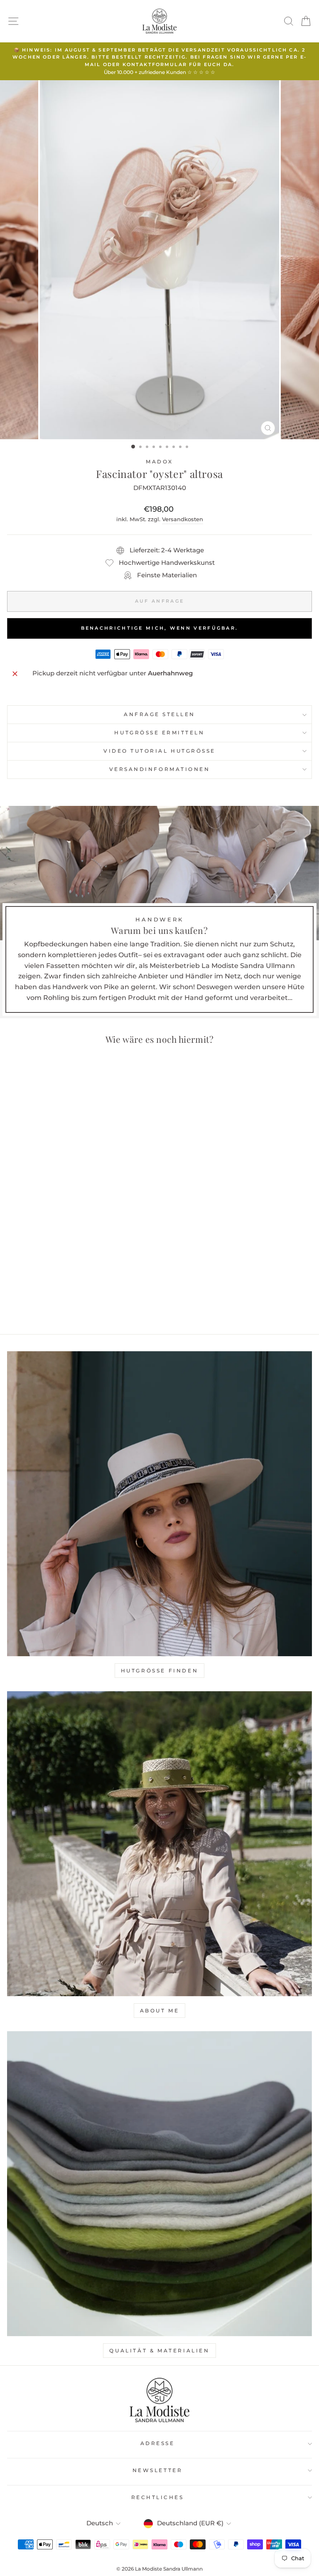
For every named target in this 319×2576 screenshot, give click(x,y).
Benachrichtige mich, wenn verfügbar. (160, 628)
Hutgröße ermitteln (159, 733)
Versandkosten (183, 519)
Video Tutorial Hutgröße (159, 751)
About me (160, 2011)
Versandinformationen (160, 769)
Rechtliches (158, 2497)
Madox (159, 462)
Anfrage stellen (159, 714)
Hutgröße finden (160, 1671)
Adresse (158, 2443)
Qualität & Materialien (159, 2351)
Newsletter (157, 2470)
